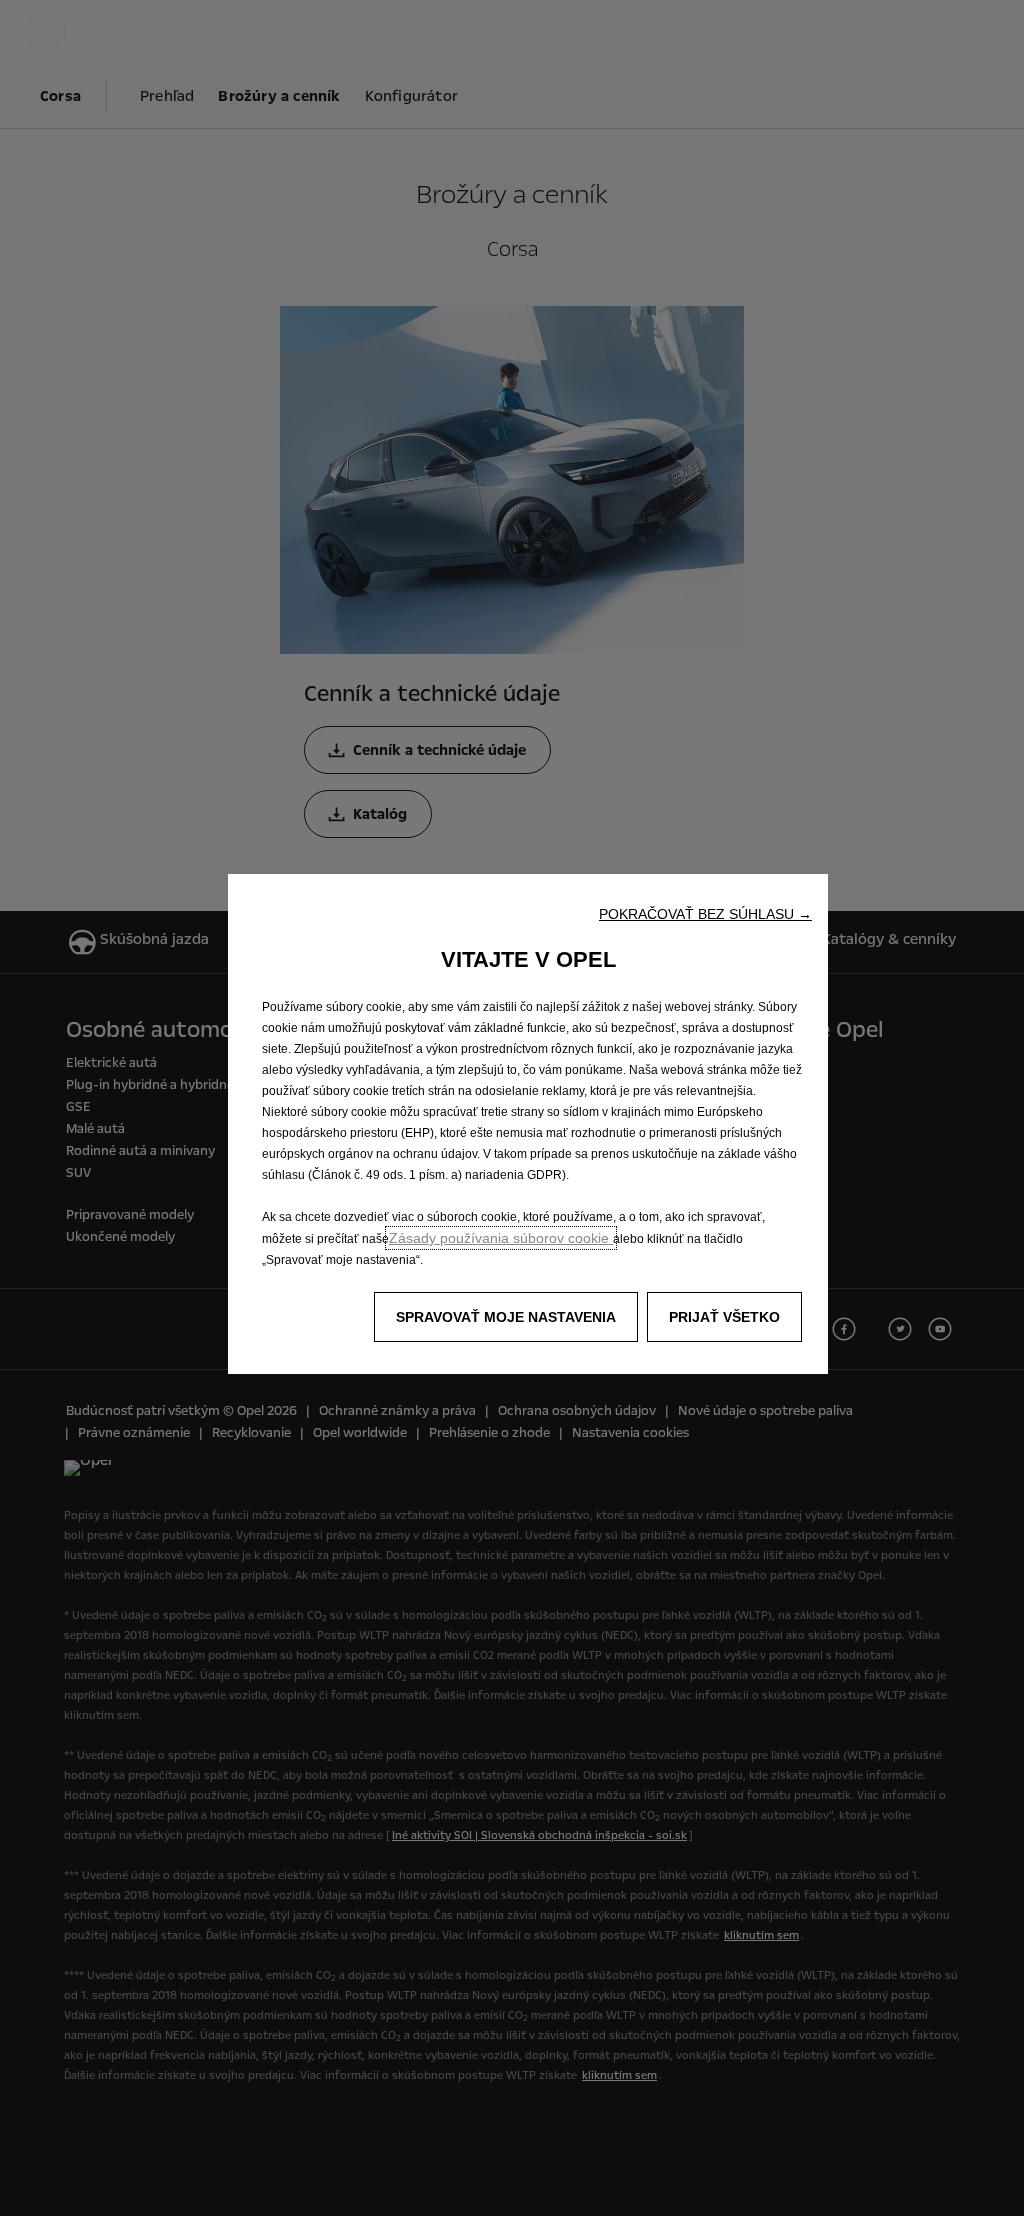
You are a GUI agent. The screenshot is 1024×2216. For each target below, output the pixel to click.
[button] (705, 914)
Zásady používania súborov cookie (501, 1238)
